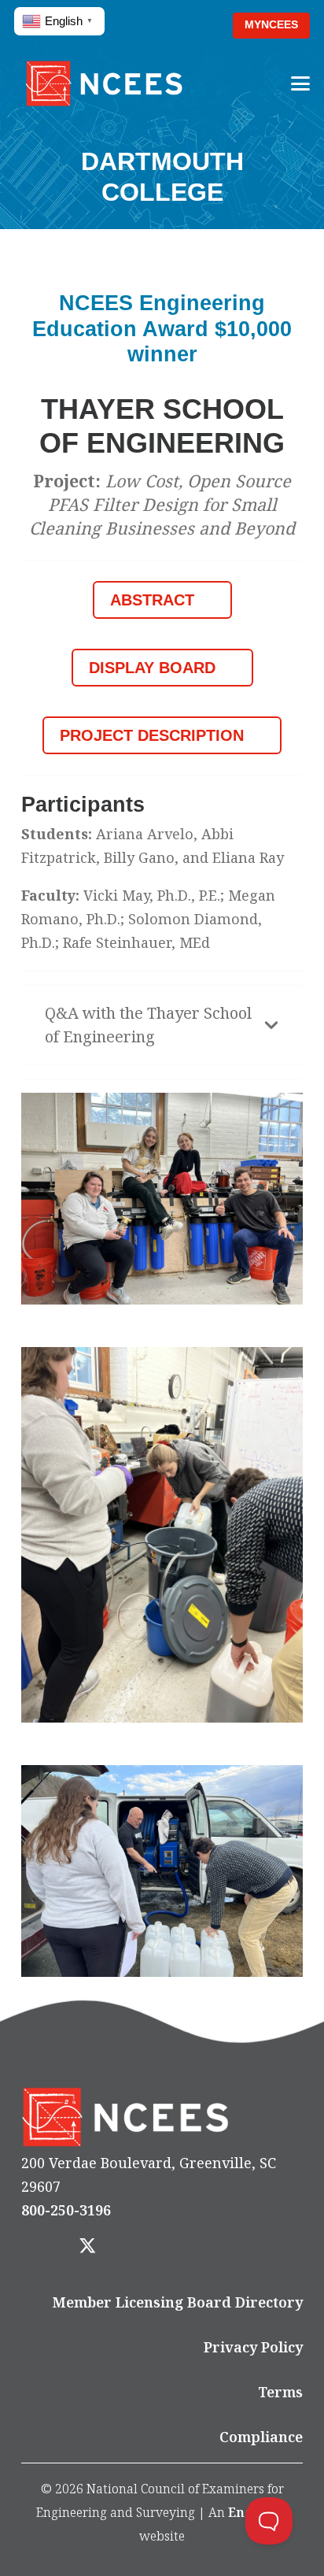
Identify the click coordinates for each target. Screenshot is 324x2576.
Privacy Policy (253, 2347)
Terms (280, 2392)
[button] (196, 26)
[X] (87, 2247)
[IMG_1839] (162, 1535)
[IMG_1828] (162, 1871)
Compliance (261, 2437)
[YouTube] (176, 2247)
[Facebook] (43, 2247)
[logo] (104, 83)
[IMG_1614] (162, 1199)
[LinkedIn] (132, 2247)
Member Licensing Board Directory (178, 2302)
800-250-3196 (66, 2210)
